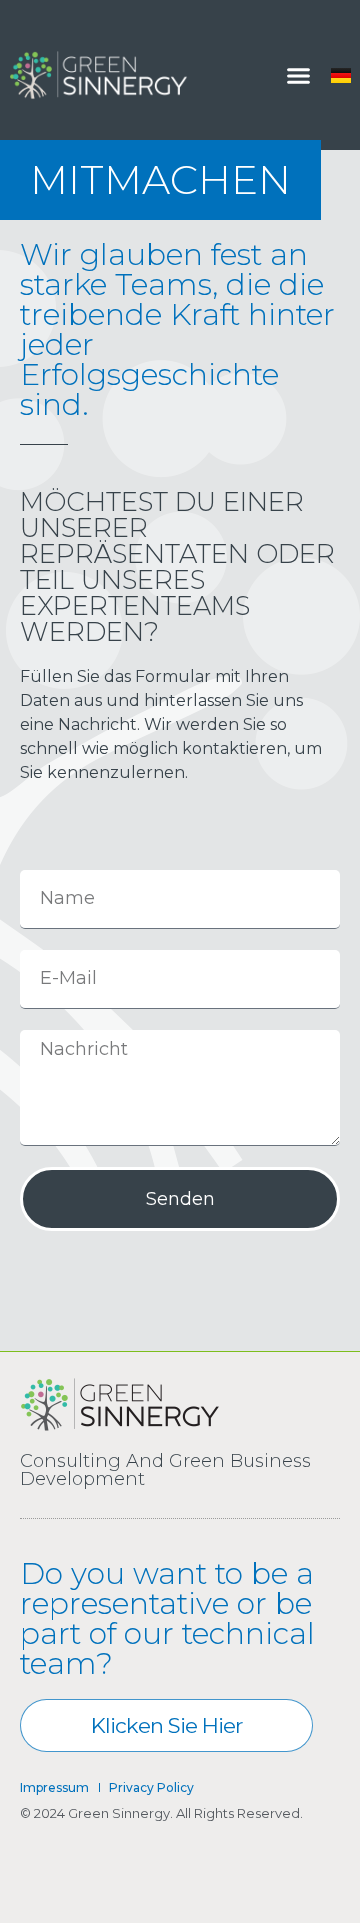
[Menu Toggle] (298, 75)
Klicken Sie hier (166, 1725)
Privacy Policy (151, 1787)
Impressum (54, 1787)
